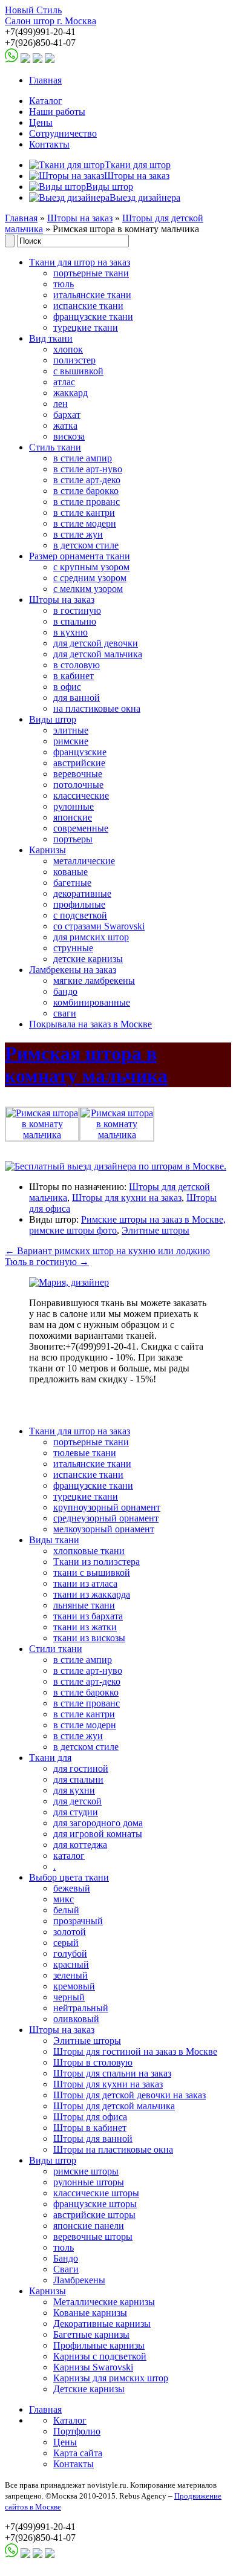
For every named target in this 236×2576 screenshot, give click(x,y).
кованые (70, 872)
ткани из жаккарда (92, 1594)
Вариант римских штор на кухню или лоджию (107, 1251)
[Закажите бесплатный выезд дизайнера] (69, 1282)
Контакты (49, 144)
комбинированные (92, 1002)
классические (81, 795)
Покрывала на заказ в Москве (90, 1024)
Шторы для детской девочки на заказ (129, 2095)
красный (71, 1964)
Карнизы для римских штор (111, 2378)
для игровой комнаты (98, 1834)
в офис (67, 687)
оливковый (76, 2019)
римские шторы (86, 2171)
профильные (79, 904)
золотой (70, 1932)
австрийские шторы (94, 2215)
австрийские (79, 763)
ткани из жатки (85, 1627)
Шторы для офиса (90, 2117)
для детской (77, 1801)
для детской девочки (96, 643)
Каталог (46, 101)
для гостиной (81, 1768)
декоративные (82, 893)
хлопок (68, 349)
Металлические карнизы (104, 2302)
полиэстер (74, 360)
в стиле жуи (78, 534)
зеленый (70, 1975)
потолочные (78, 785)
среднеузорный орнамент (106, 1518)
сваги (65, 1013)
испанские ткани (88, 306)
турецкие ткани (86, 327)
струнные (73, 948)
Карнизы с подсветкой (100, 2356)
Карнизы (48, 850)
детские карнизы (88, 959)
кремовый (74, 1986)
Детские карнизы (89, 2389)
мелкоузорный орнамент (104, 1529)
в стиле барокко (86, 491)
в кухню (70, 632)
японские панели (89, 2226)
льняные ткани (84, 1605)
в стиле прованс (87, 502)
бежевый (72, 1888)
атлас (64, 382)
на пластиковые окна (97, 708)
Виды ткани (54, 1540)
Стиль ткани (55, 447)
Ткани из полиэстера (97, 1562)
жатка (65, 425)
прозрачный (78, 1921)
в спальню (75, 621)
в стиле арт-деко (87, 480)
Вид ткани (51, 338)
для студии (76, 1812)
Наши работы (57, 112)
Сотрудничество (63, 133)
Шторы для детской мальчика (114, 2106)
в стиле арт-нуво (88, 469)
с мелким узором (88, 589)
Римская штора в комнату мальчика (86, 1065)
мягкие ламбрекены (94, 981)
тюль (64, 284)
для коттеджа (80, 1845)
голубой (70, 1953)
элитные (71, 730)
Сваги (66, 2269)
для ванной (77, 698)
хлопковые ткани (89, 1551)
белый (66, 1910)
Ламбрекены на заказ (73, 970)
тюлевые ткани (85, 1453)
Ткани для (50, 1758)
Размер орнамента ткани (80, 556)
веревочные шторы (93, 2236)
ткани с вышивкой (92, 1573)
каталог (69, 1856)
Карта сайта (78, 2453)
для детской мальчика (98, 654)
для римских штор (91, 937)
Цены (41, 122)
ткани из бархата (88, 1616)
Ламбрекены (79, 2280)
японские (73, 817)
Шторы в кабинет (90, 2128)
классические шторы (96, 2193)
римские (71, 741)
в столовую (77, 665)
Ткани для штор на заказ (80, 262)
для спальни (78, 1779)
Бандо (66, 2258)
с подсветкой (80, 915)
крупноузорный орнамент (107, 1507)
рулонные (74, 806)
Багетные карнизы (91, 2334)
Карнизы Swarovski (93, 2367)
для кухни (74, 1790)
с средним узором (90, 578)
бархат (67, 415)
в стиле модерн (85, 523)
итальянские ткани (92, 295)
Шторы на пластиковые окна (113, 2149)
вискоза (69, 436)
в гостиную (77, 610)
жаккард (70, 393)
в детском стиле (86, 545)
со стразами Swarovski (99, 926)
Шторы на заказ (80, 218)
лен (61, 404)
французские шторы (95, 2204)
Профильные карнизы (99, 2345)
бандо (65, 991)
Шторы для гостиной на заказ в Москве (135, 2051)
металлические (84, 861)
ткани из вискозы (89, 1638)
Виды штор (53, 719)
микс (64, 1899)
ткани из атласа (85, 1583)
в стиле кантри (84, 512)
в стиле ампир (83, 458)
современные (81, 828)
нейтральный (81, 2008)
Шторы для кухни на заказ (127, 1198)
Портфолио (77, 2431)
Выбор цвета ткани (69, 1877)
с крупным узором (91, 567)
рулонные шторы (89, 2182)
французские (80, 752)
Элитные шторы (156, 1230)
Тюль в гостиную (47, 1262)
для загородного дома (98, 1823)
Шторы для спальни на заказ (112, 2073)
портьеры (73, 839)
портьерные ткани (91, 273)
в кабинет (74, 676)
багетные (72, 883)
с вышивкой (78, 371)
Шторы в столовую (93, 2062)
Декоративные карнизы (102, 2324)
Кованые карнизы (90, 2313)
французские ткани (93, 317)
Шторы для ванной (93, 2139)
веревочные (78, 774)
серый (66, 1943)
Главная (45, 80)
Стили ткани (56, 1649)
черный (69, 1997)
